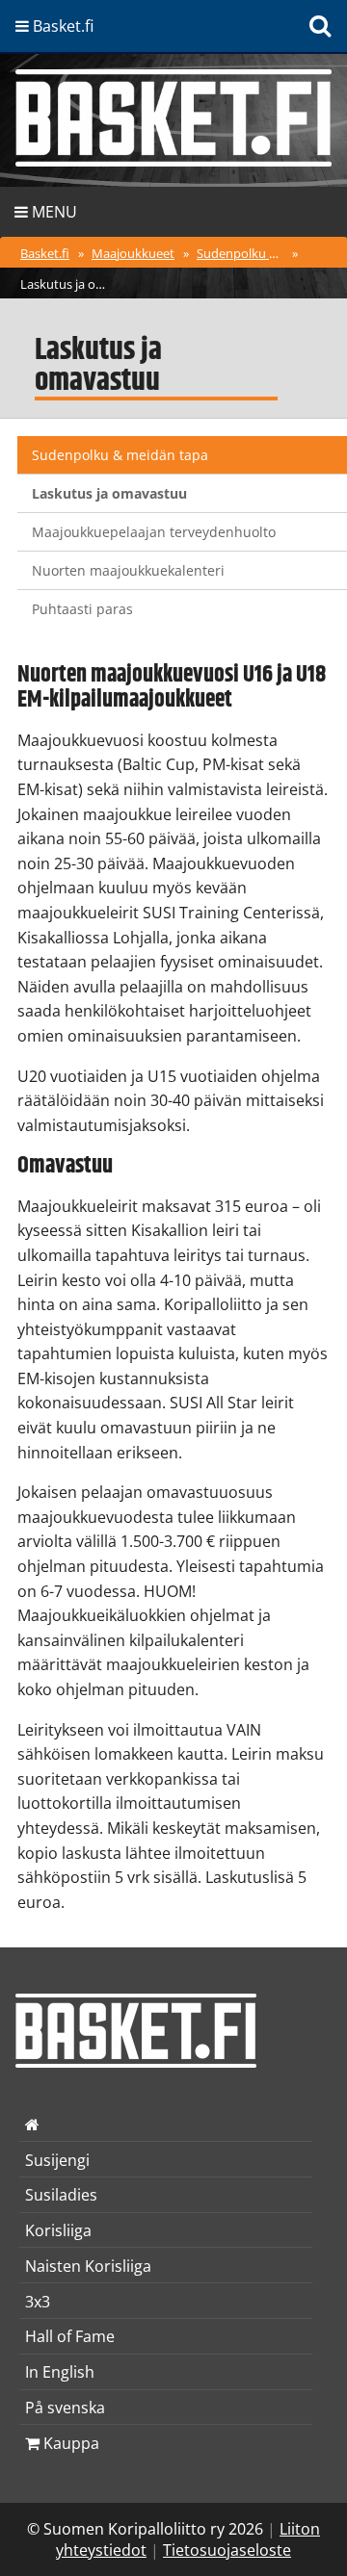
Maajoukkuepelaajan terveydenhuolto (154, 532)
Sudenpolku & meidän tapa (242, 253)
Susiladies (61, 2195)
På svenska (65, 2408)
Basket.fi (45, 253)
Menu (53, 212)
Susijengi (57, 2160)
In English (60, 2372)
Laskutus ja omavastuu (66, 284)
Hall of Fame (70, 2336)
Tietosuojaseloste (227, 2550)
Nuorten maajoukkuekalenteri (128, 570)
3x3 (38, 2302)
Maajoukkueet (133, 253)
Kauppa (69, 2443)
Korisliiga (58, 2230)
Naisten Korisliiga (88, 2266)
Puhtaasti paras (82, 609)
